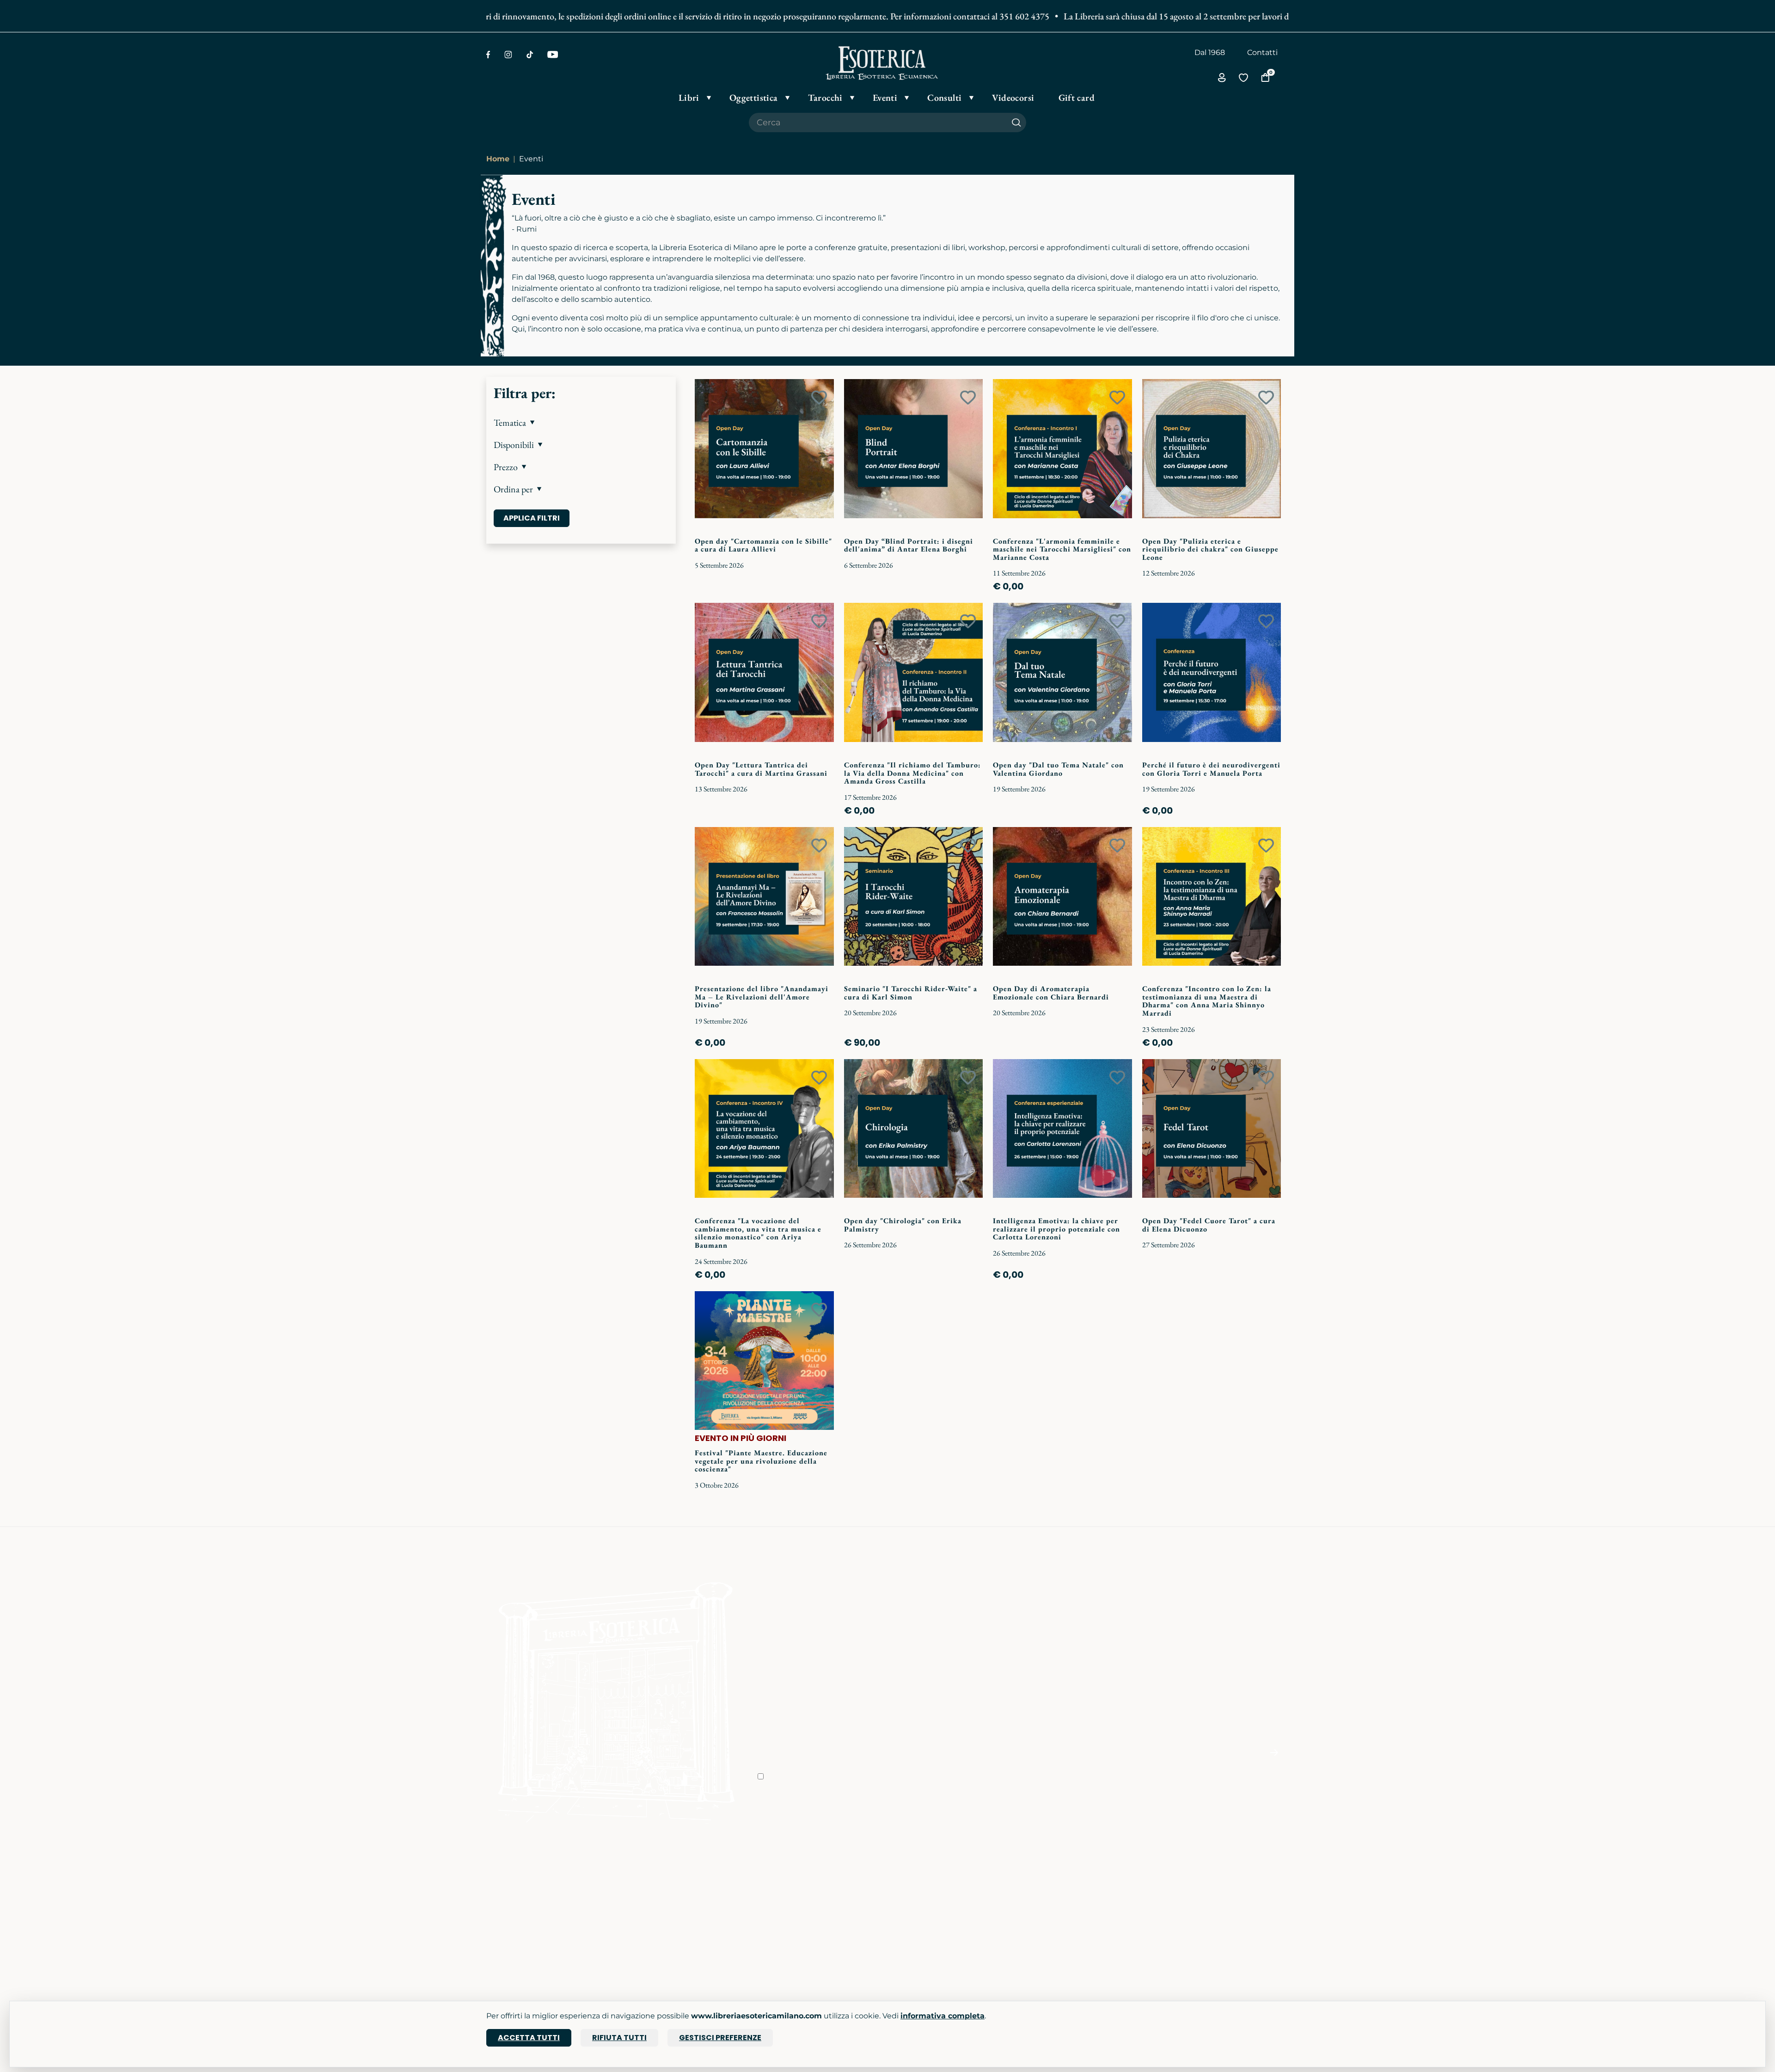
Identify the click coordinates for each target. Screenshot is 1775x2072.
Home (498, 159)
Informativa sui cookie (934, 1916)
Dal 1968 (1210, 52)
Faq (900, 1877)
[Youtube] (553, 55)
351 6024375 (1051, 1903)
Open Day (640, 1890)
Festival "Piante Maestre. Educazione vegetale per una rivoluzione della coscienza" (761, 1461)
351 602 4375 (963, 16)
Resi (901, 1942)
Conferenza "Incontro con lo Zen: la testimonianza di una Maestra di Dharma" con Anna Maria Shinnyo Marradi (1207, 1001)
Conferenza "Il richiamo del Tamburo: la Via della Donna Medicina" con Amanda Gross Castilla (912, 773)
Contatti (1262, 52)
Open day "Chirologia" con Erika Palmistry (903, 1225)
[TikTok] (530, 55)
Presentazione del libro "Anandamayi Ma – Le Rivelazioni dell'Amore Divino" (762, 997)
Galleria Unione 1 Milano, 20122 (1220, 1903)
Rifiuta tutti (619, 2038)
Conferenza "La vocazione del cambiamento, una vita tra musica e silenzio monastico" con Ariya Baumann (758, 1233)
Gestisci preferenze (720, 2038)
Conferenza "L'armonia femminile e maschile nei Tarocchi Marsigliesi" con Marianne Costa (1062, 549)
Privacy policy (918, 1903)
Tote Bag (503, 1916)
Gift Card (502, 1929)
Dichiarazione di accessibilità (945, 1929)
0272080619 (1051, 1949)
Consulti (637, 1929)
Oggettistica (509, 1890)
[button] (581, 423)
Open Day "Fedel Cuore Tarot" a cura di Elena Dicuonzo (1209, 1225)
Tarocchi (502, 1903)
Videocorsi (641, 1916)
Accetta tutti (529, 2038)
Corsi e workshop (653, 1877)
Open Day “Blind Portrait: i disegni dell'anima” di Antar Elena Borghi (909, 545)
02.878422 (1047, 1890)
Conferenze (643, 1903)
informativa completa (943, 2016)
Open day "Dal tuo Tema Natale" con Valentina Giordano (1058, 769)
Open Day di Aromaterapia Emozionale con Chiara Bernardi (1051, 993)
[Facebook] (488, 55)
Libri (494, 1877)
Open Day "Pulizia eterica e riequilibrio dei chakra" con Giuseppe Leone (1210, 549)
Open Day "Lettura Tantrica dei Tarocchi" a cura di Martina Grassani (761, 769)
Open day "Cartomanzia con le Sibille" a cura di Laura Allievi (763, 545)
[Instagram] (508, 55)
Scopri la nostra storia (797, 1877)
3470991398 (1050, 1962)
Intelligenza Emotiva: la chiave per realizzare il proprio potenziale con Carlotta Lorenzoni (1056, 1229)
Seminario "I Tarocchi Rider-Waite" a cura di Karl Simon (911, 993)
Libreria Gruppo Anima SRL (1214, 1890)
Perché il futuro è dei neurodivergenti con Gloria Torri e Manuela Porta (1211, 769)
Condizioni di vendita (932, 1890)
